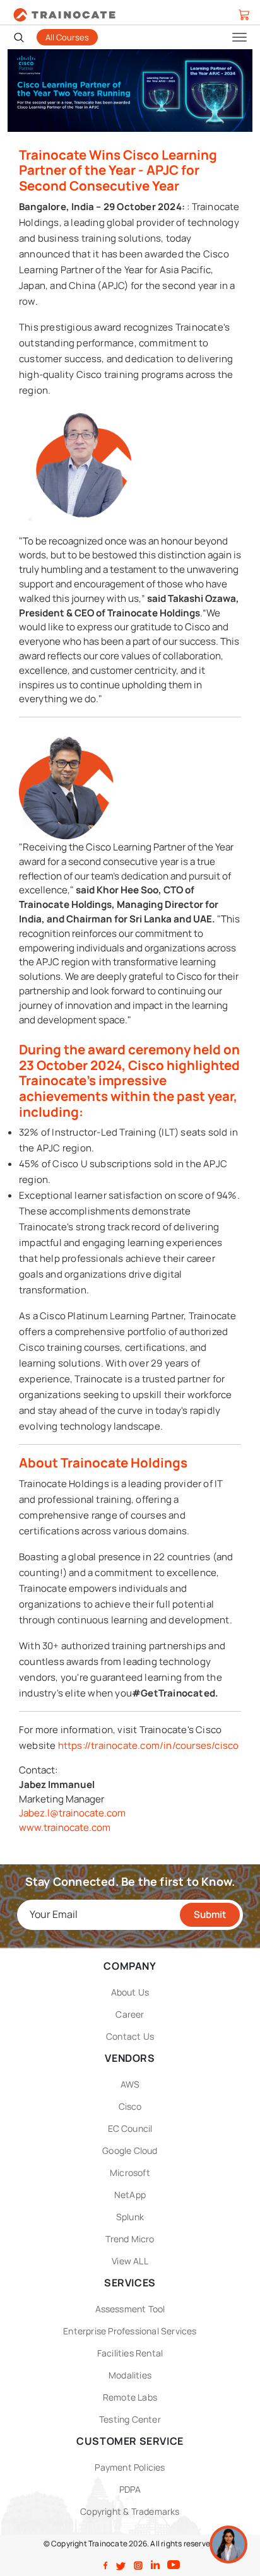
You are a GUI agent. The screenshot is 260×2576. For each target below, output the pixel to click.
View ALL (130, 2261)
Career (130, 2014)
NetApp (130, 2195)
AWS (130, 2084)
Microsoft (130, 2173)
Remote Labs (130, 2397)
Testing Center (130, 2419)
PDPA (130, 2489)
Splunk (130, 2217)
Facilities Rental (130, 2353)
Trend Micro (130, 2239)
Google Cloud (130, 2150)
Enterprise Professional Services (130, 2331)
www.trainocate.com (65, 1827)
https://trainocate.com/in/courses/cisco (149, 1745)
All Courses (67, 37)
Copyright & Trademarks (130, 2511)
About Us (130, 1992)
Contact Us (130, 2036)
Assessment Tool (130, 2309)
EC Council (130, 2128)
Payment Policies (130, 2467)
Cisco (130, 2106)
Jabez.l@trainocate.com (72, 1813)
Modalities (130, 2375)
